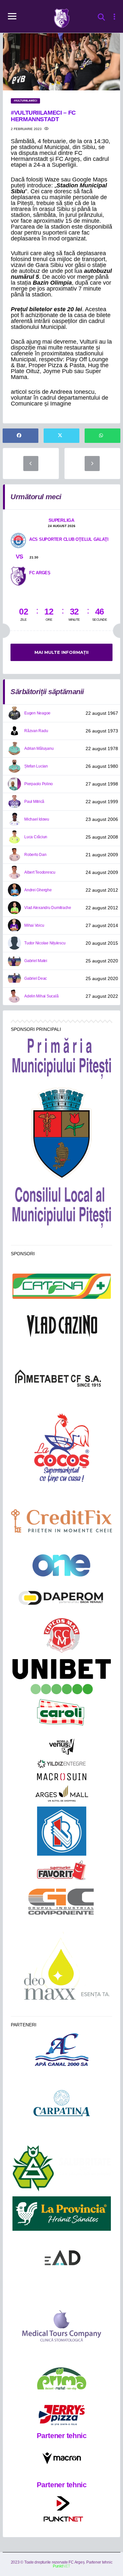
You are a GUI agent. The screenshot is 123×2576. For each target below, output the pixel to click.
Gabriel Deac (36, 978)
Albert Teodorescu (40, 872)
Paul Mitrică (34, 802)
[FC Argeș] (18, 576)
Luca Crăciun (36, 837)
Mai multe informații (61, 652)
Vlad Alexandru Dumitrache (48, 908)
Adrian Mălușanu (39, 748)
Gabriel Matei (36, 961)
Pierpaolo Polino (39, 784)
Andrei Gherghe (38, 890)
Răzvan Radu (36, 731)
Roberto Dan (35, 855)
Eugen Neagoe (37, 713)
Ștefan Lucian (36, 766)
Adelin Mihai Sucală (41, 996)
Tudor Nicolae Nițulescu (45, 943)
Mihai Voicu (34, 925)
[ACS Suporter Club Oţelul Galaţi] (18, 540)
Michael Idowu (37, 819)
